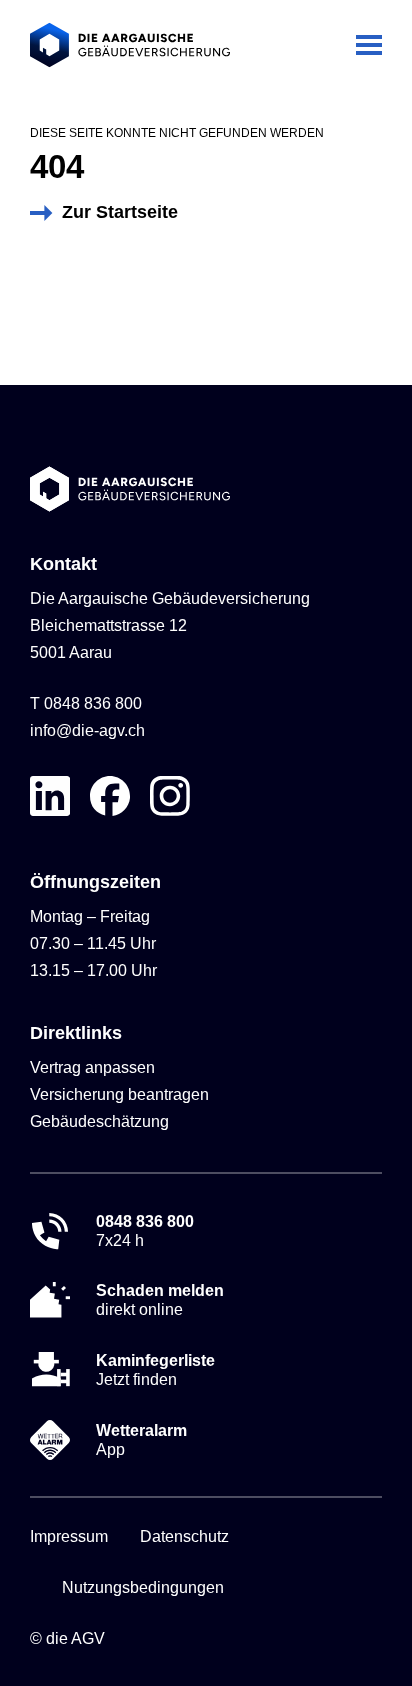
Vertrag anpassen (92, 1067)
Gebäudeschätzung (99, 1121)
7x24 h (145, 1231)
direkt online (160, 1300)
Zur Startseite (120, 212)
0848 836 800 (93, 703)
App (141, 1440)
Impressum (69, 1536)
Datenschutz (184, 1536)
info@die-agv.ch (87, 730)
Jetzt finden (155, 1370)
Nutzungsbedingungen (143, 1587)
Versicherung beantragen (119, 1094)
